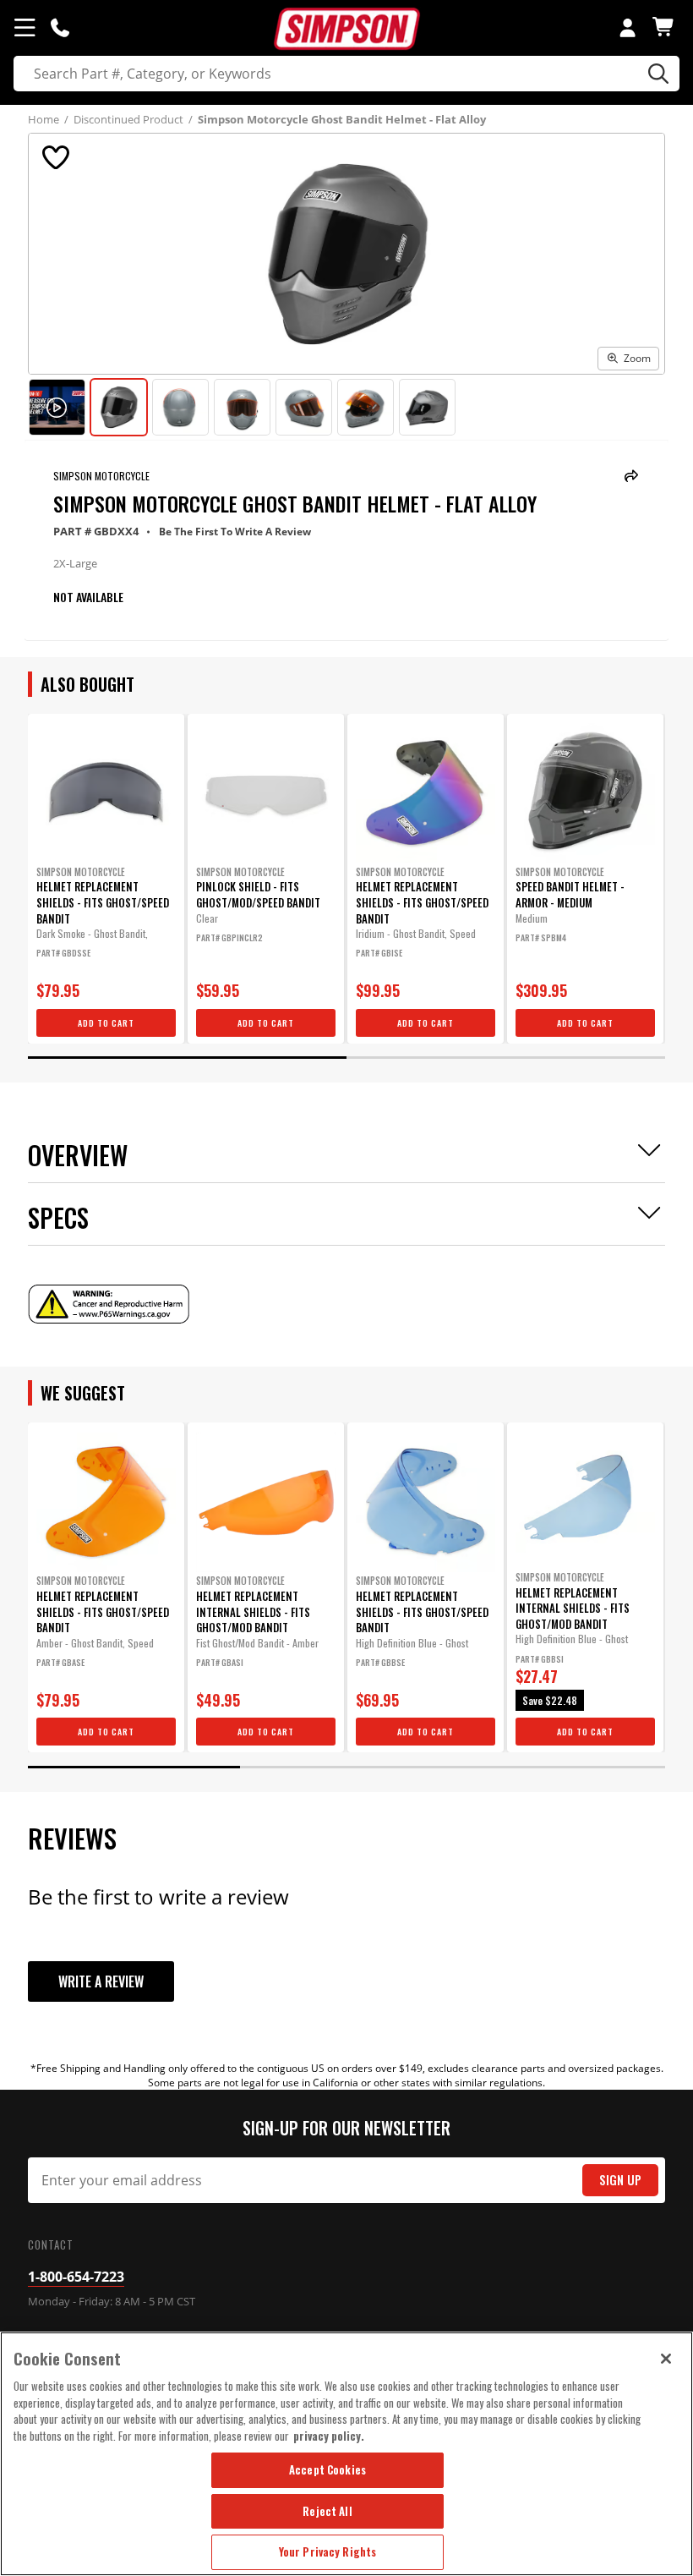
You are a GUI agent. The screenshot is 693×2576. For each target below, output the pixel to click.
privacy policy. (329, 2436)
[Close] (666, 2359)
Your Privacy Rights (327, 2551)
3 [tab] (559, 1767)
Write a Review (101, 1981)
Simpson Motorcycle (101, 476)
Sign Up (620, 2180)
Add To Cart (106, 1023)
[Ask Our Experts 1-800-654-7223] (60, 27)
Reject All (327, 2511)
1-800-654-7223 (76, 2277)
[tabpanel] (106, 879)
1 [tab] (187, 1058)
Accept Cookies (327, 2469)
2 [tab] (506, 1058)
